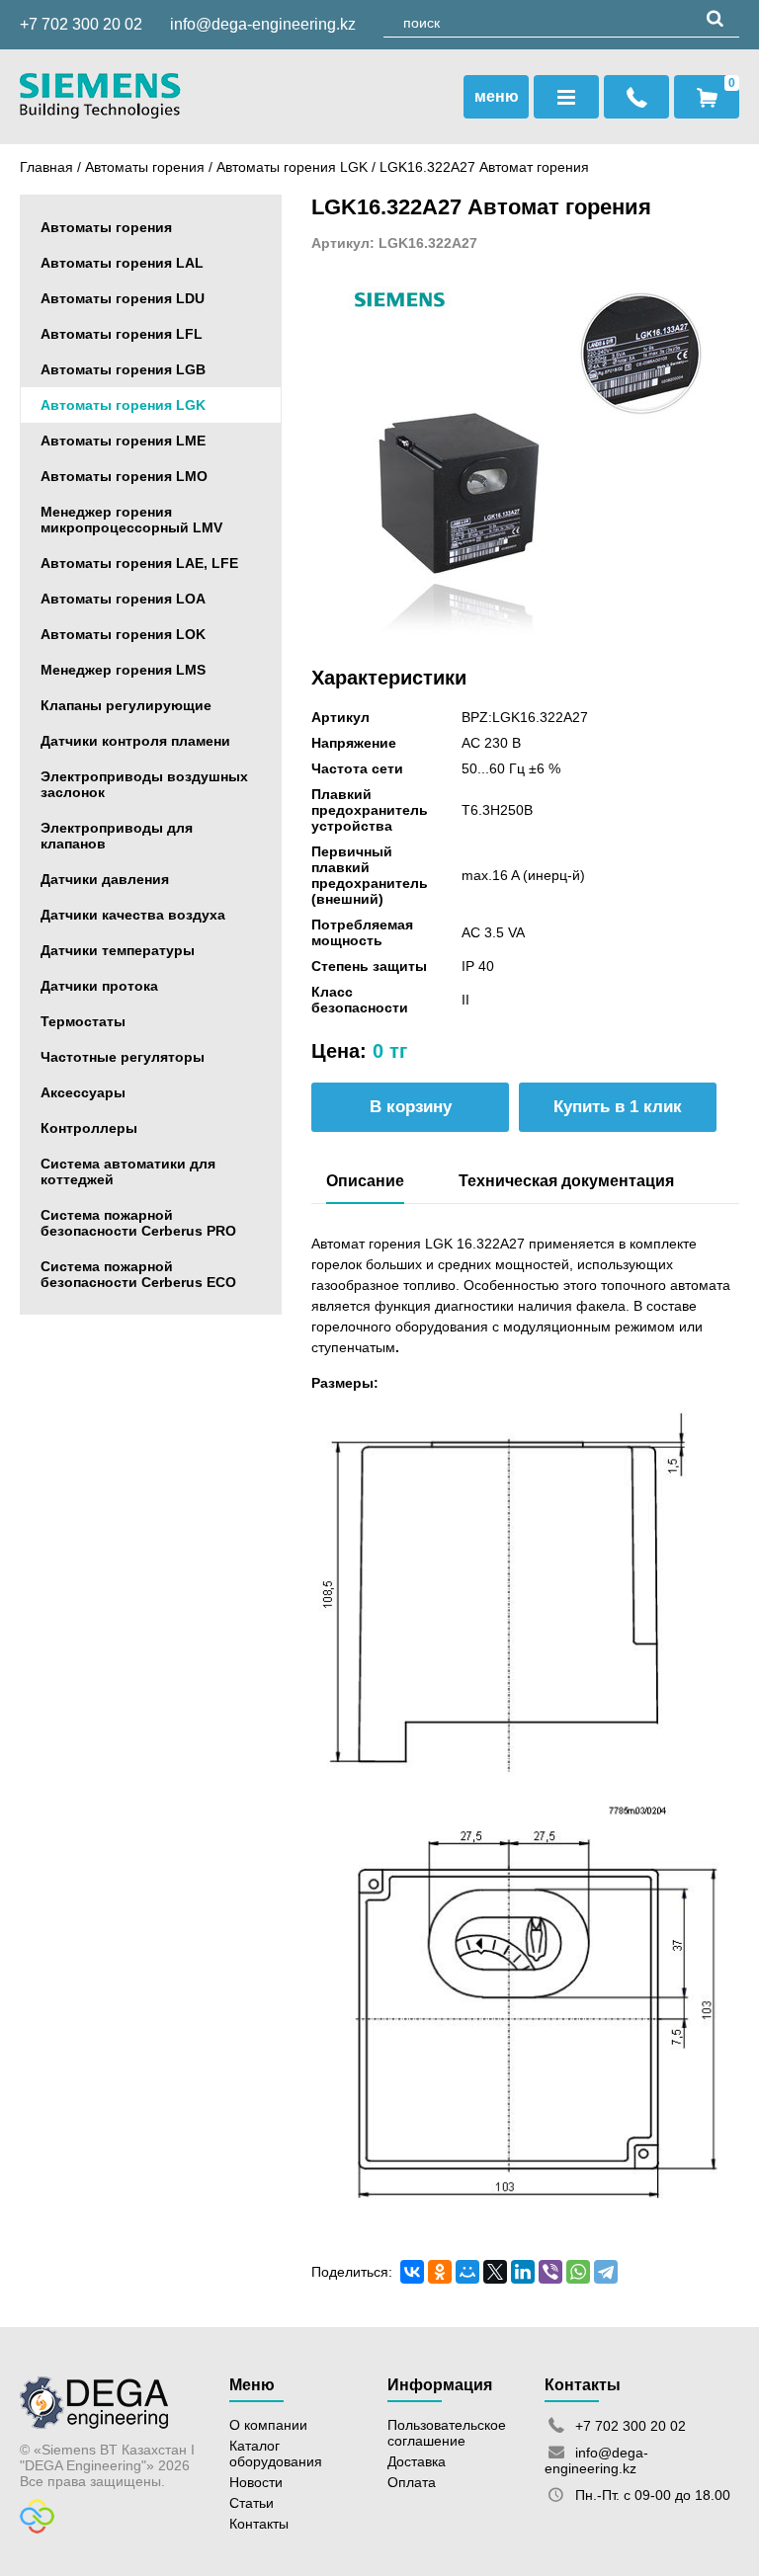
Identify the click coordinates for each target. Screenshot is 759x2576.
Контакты (259, 2524)
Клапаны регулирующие (126, 705)
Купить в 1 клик (618, 1107)
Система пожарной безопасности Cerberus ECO (138, 1274)
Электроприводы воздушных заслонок (144, 784)
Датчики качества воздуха (133, 915)
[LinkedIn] (523, 2272)
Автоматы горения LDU (123, 298)
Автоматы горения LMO (124, 476)
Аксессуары (83, 1092)
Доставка (417, 2461)
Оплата (412, 2482)
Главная (46, 167)
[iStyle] (37, 2529)
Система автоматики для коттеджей (128, 1171)
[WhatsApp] (578, 2272)
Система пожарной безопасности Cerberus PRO (138, 1223)
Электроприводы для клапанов (117, 836)
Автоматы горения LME (123, 441)
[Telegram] (606, 2272)
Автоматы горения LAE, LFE (139, 563)
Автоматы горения (145, 167)
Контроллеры (89, 1128)
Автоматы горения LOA (123, 599)
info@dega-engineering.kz (263, 24)
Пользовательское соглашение (447, 2433)
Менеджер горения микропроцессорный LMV (131, 520)
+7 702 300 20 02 (81, 24)
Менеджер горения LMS (123, 670)
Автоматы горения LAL (122, 263)
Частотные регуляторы (123, 1057)
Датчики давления (105, 879)
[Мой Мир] (467, 2272)
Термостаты (83, 1021)
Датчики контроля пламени (135, 741)
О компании (268, 2425)
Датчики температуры (118, 950)
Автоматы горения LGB (123, 369)
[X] (495, 2272)
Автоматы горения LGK (294, 167)
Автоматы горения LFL (122, 334)
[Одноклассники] (440, 2272)
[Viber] (550, 2272)
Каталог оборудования (276, 2454)
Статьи (252, 2503)
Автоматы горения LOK (123, 634)
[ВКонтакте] (412, 2272)
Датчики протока (99, 986)
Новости (256, 2482)
